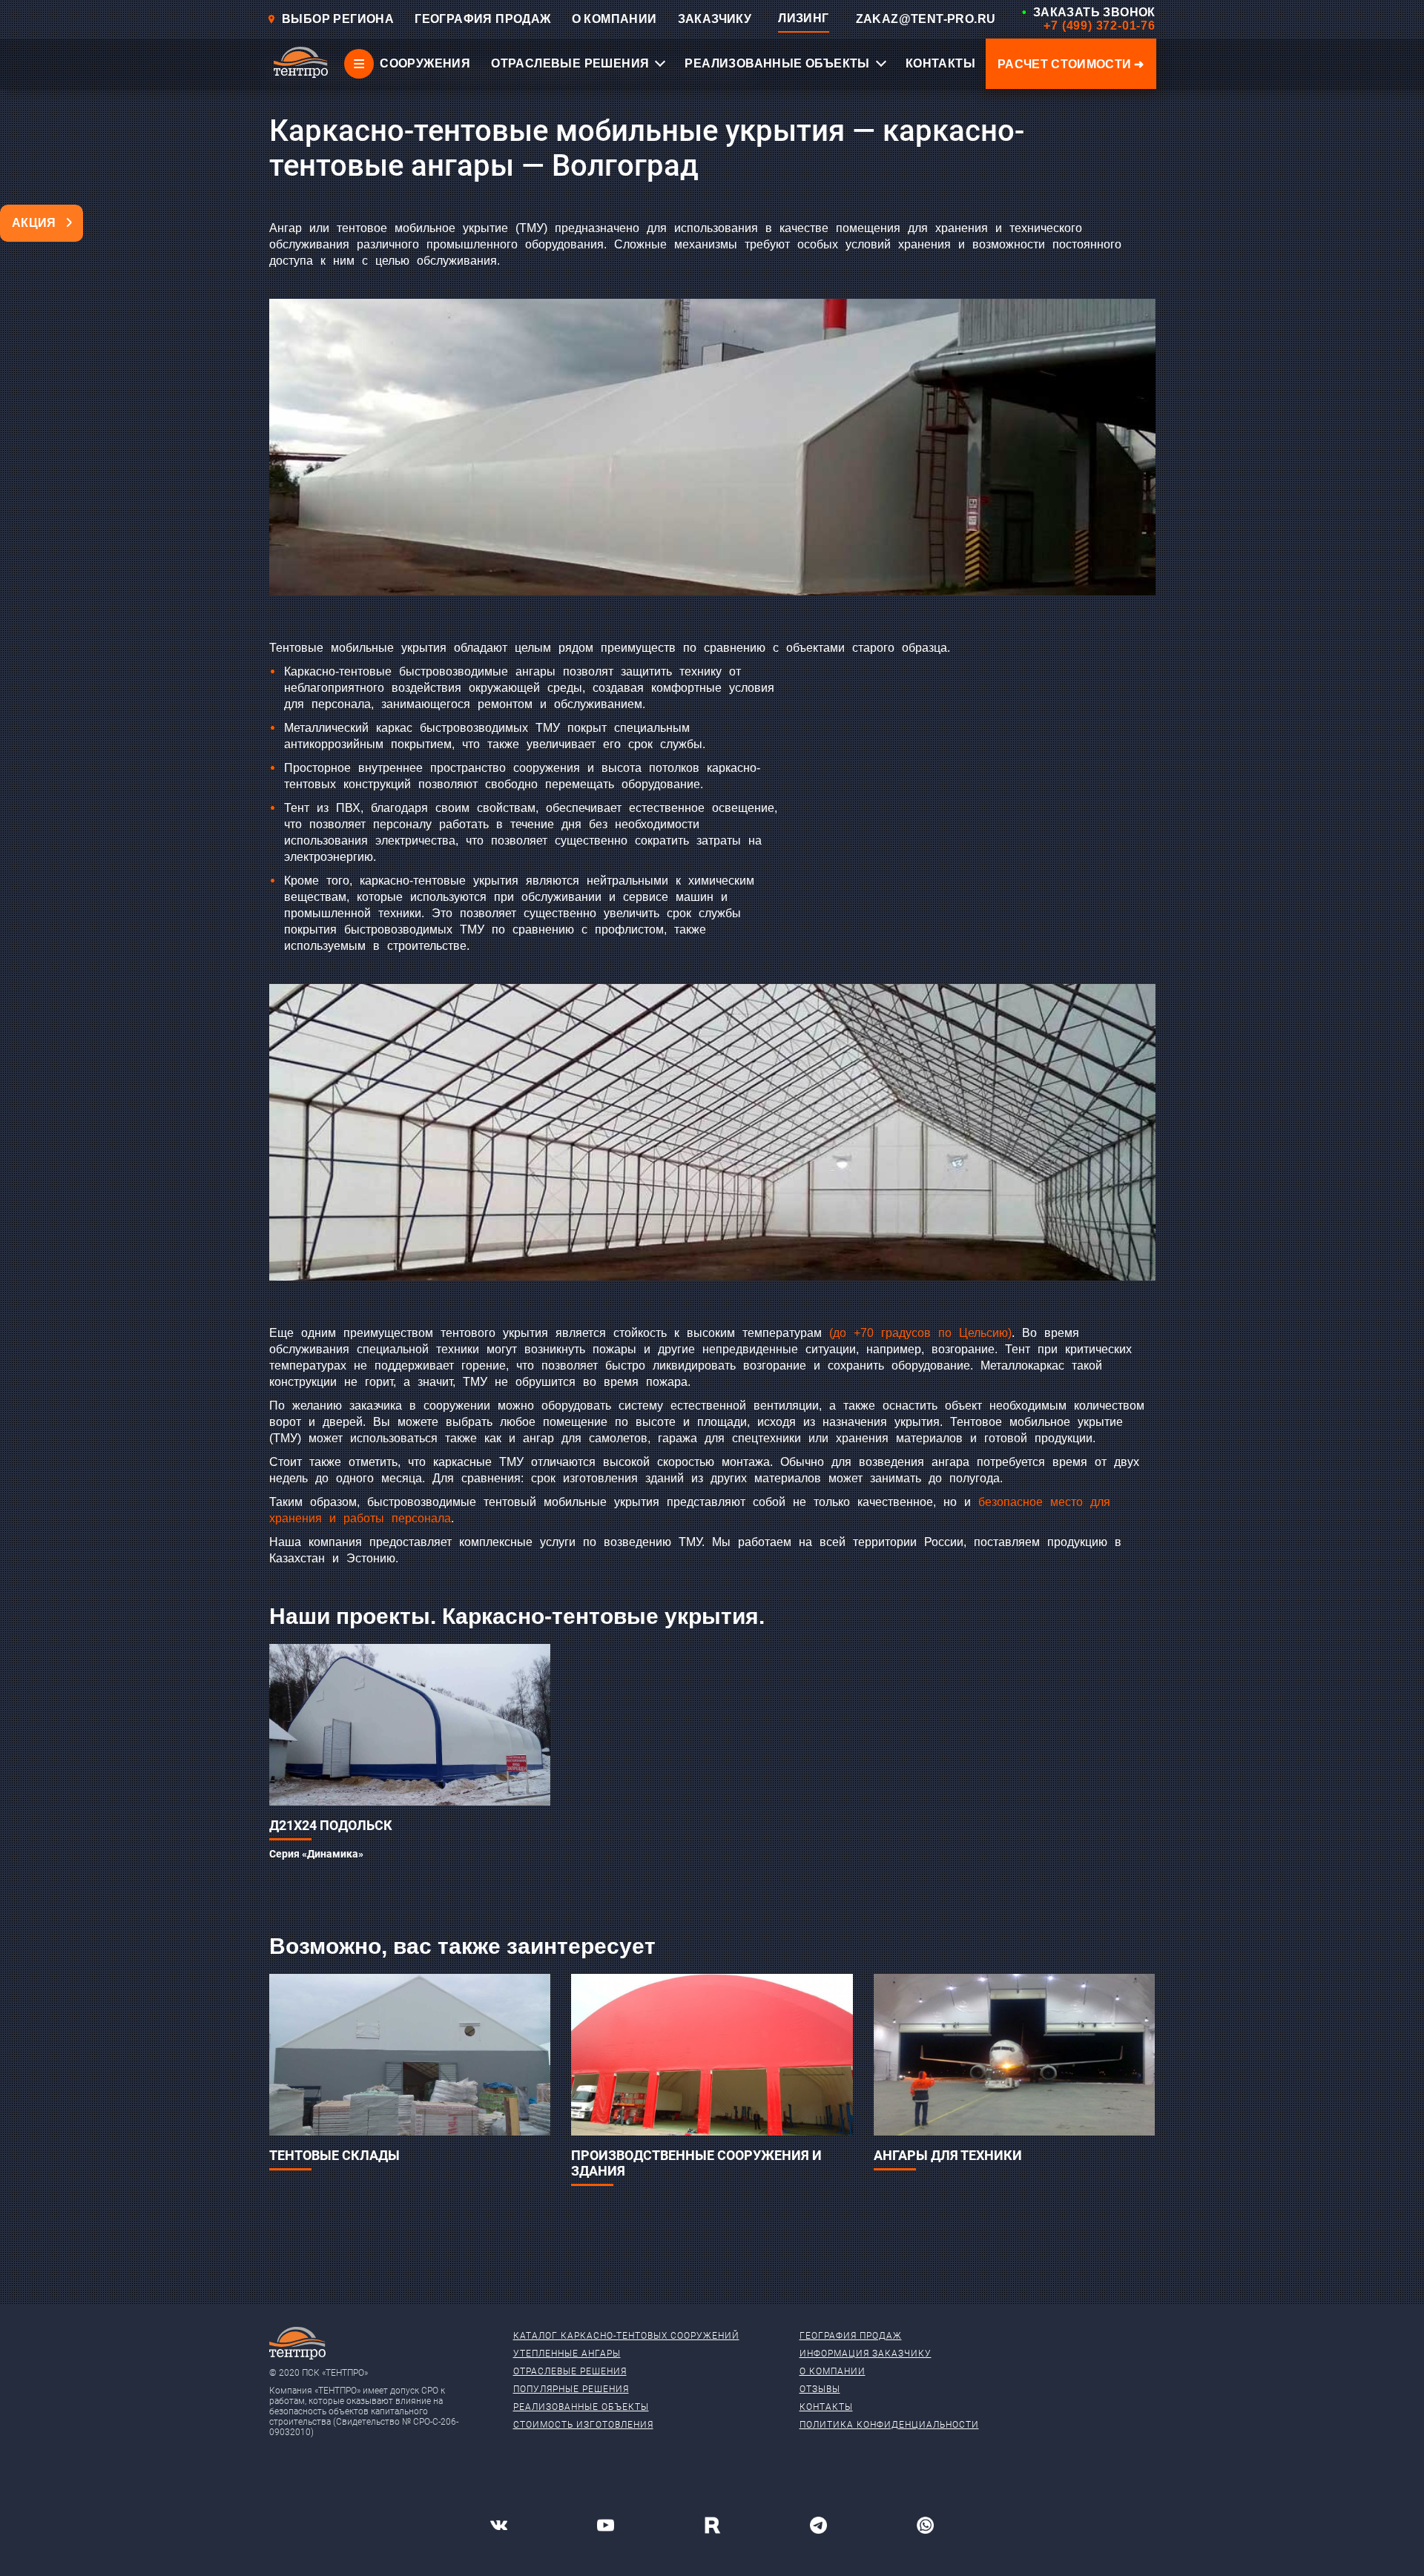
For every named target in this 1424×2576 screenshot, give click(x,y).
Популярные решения (571, 2389)
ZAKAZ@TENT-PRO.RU (926, 19)
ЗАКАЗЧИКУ (715, 19)
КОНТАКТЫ (940, 63)
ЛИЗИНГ (803, 18)
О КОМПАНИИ (614, 19)
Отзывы (820, 2389)
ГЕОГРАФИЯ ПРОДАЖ (482, 19)
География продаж (851, 2336)
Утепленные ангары (567, 2354)
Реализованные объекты (581, 2407)
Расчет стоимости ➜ (1071, 64)
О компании (833, 2371)
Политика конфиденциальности (889, 2425)
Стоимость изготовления (583, 2425)
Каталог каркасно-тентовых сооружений (626, 2336)
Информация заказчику (866, 2354)
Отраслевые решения (570, 2371)
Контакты (826, 2407)
